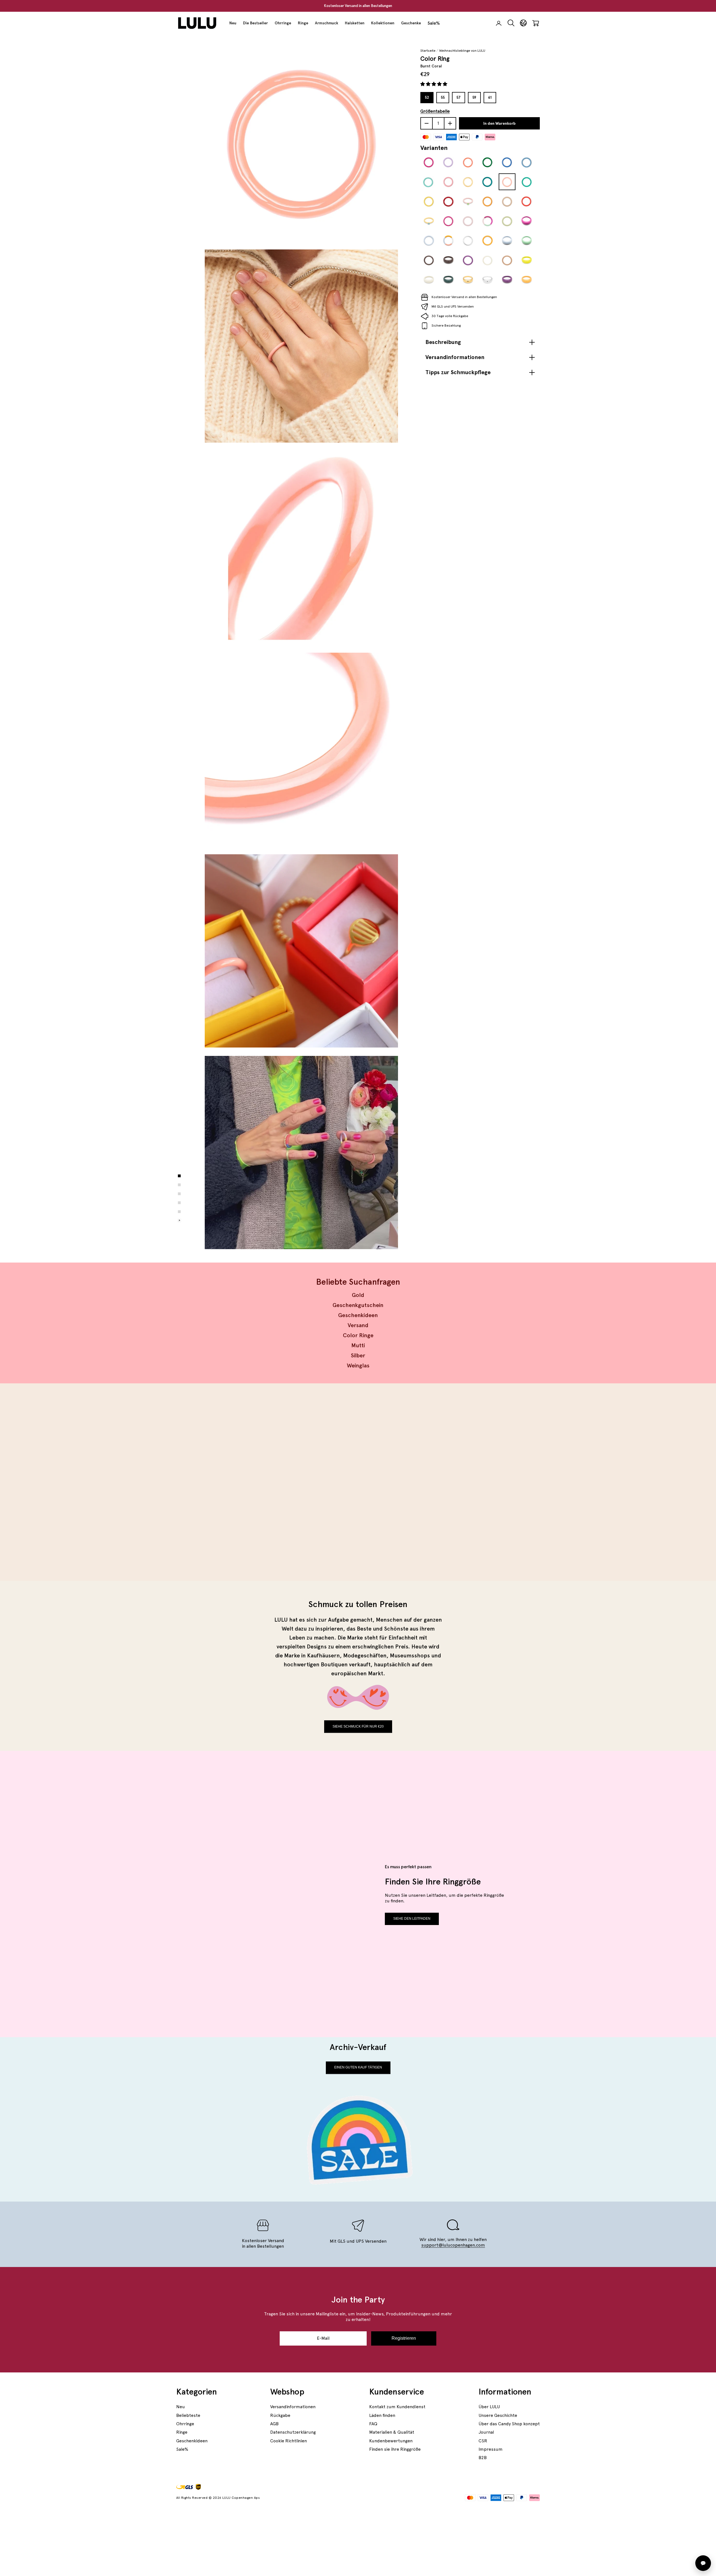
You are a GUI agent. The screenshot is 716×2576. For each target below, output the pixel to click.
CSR (483, 2441)
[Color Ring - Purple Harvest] (468, 260)
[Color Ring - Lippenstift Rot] (527, 202)
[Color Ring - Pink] (429, 162)
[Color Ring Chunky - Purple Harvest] (507, 280)
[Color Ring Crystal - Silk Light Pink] (468, 202)
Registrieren (404, 2338)
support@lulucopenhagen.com (453, 2245)
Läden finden (382, 2415)
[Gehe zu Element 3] (179, 1194)
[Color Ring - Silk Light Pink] (468, 221)
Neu (233, 23)
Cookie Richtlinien (288, 2441)
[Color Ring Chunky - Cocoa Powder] (448, 260)
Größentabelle (435, 111)
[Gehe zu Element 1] (179, 1176)
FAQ (373, 2424)
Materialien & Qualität (392, 2432)
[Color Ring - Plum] (448, 221)
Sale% (434, 23)
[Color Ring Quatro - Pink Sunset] (487, 221)
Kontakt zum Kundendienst (397, 2407)
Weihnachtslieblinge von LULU (462, 51)
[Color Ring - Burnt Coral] (507, 182)
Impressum (491, 2449)
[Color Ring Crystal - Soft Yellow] (429, 221)
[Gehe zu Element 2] (179, 1185)
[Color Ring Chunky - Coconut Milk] (429, 280)
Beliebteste (188, 2415)
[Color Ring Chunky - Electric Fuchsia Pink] (527, 221)
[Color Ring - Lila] (448, 162)
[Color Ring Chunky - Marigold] (527, 280)
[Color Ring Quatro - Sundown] (448, 241)
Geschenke (411, 23)
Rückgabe (280, 2415)
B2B (483, 2458)
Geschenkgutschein (358, 1305)
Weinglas (358, 1365)
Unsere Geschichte (498, 2415)
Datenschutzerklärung (293, 2432)
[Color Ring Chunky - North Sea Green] (448, 280)
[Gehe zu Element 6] (179, 1221)
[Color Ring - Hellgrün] (527, 182)
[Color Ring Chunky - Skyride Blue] (507, 241)
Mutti (358, 1345)
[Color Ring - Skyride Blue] (429, 241)
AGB (274, 2424)
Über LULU (489, 2407)
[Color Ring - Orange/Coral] (468, 162)
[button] (434, 84)
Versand (358, 1325)
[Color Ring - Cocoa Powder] (429, 260)
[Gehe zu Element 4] (179, 1203)
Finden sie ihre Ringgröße (395, 2449)
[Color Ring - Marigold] (487, 202)
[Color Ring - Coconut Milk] (487, 260)
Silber (358, 1355)
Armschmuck (327, 23)
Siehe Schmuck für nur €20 (358, 1726)
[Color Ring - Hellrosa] (448, 182)
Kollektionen (383, 23)
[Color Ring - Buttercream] (507, 202)
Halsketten (355, 23)
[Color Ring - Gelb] (429, 202)
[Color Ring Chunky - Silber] (487, 280)
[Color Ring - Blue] (507, 162)
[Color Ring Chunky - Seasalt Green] (527, 241)
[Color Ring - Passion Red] (448, 202)
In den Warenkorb (499, 123)
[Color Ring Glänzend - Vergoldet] (468, 182)
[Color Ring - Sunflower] (487, 241)
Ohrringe (283, 23)
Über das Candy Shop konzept (509, 2424)
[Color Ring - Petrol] (487, 182)
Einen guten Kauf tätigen (358, 2067)
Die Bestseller (255, 23)
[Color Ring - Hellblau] (527, 162)
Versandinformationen (293, 2407)
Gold (358, 1295)
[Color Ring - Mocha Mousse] (507, 260)
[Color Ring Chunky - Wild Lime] (527, 260)
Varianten (434, 148)
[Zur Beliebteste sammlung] (265, 1482)
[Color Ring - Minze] (429, 182)
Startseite (428, 51)
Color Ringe (358, 1335)
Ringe (303, 23)
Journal (486, 2432)
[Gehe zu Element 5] (179, 1212)
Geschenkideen (358, 1315)
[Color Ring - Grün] (487, 162)
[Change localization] (523, 23)
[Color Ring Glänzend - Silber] (468, 241)
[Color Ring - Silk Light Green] (507, 221)
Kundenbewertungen (391, 2441)
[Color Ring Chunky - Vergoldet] (468, 280)
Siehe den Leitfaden (412, 1919)
